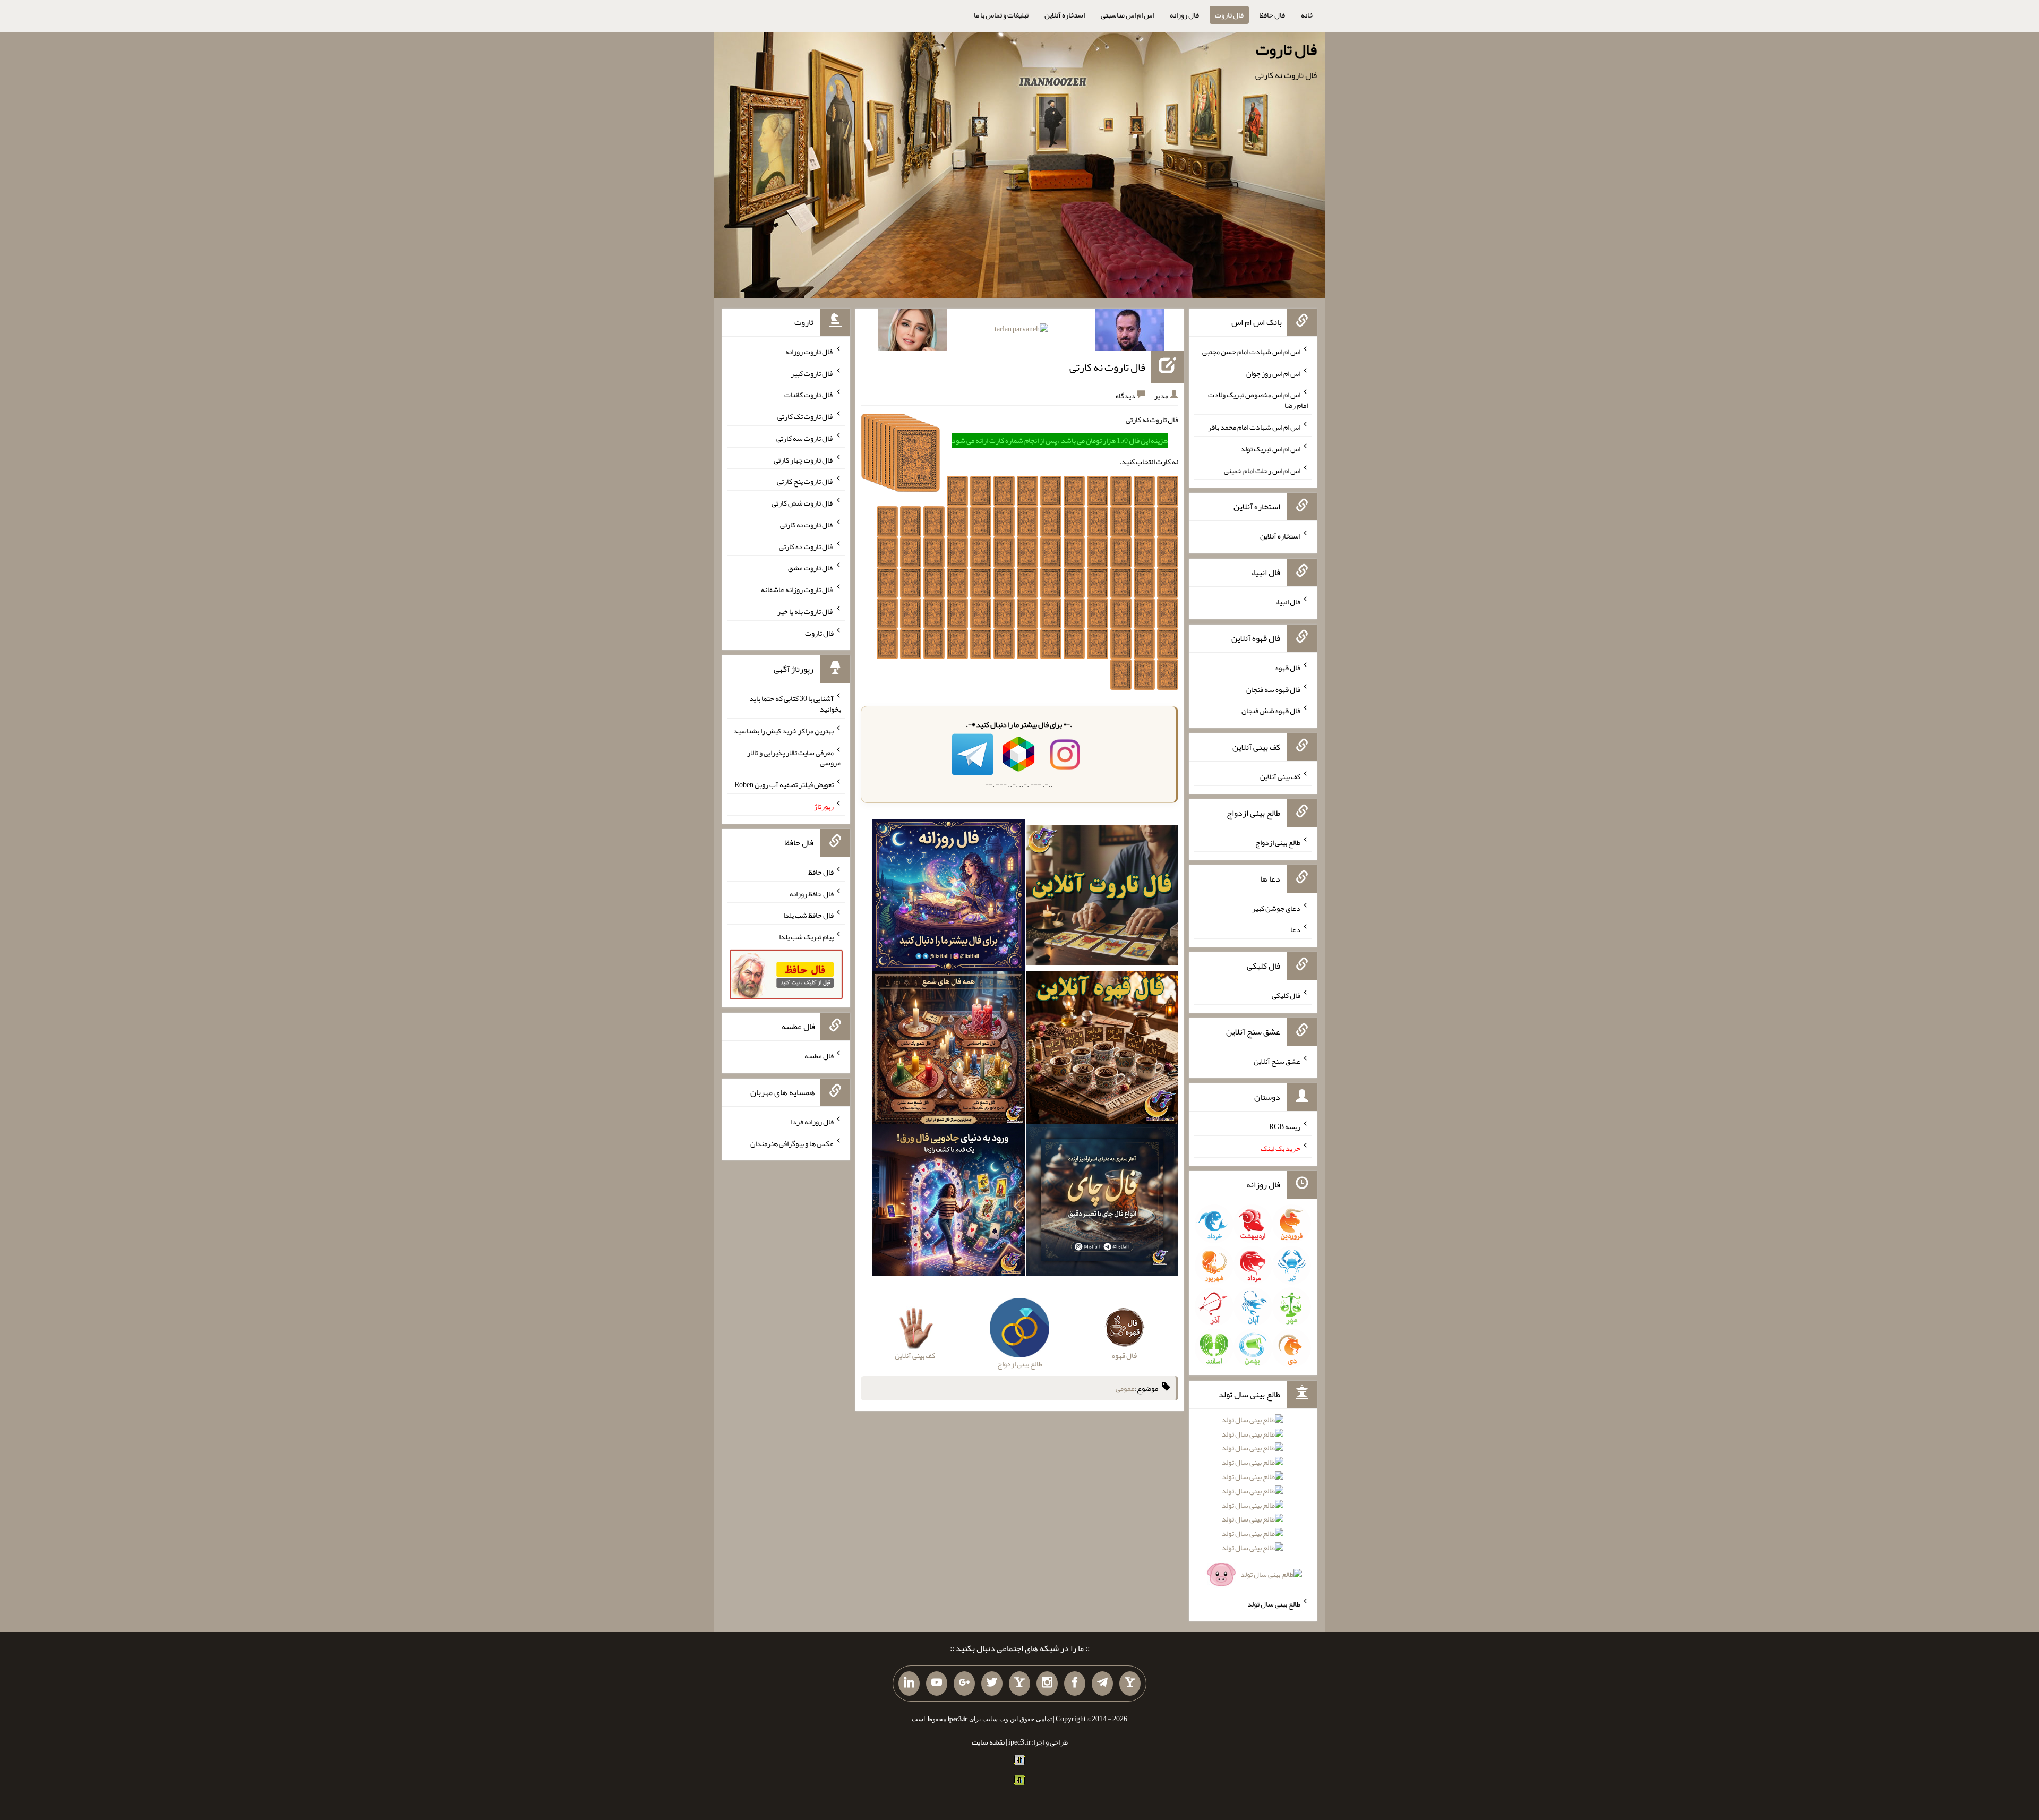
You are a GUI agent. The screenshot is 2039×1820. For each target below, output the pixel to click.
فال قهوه (1288, 668)
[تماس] (1019, 1684)
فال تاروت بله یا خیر (806, 611)
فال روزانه (1184, 15)
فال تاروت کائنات (809, 395)
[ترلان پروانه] (1021, 331)
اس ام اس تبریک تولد (1270, 449)
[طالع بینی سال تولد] (1253, 1501)
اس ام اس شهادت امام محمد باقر (1254, 427)
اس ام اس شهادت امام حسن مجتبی (1251, 352)
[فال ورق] (949, 1202)
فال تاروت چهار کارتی (804, 459)
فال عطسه (819, 1056)
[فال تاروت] (1102, 898)
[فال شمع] (949, 1050)
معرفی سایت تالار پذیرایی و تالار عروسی (794, 757)
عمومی (1125, 1388)
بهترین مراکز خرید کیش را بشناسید (783, 731)
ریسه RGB (1285, 1126)
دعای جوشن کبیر (1276, 908)
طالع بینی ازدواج (1278, 842)
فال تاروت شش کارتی (803, 503)
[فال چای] (1102, 1202)
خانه (1307, 15)
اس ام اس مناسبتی (1127, 15)
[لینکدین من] (909, 1684)
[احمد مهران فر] (1129, 332)
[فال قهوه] (1102, 1050)
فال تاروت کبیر (812, 373)
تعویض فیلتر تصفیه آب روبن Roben (784, 784)
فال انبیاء (1288, 602)
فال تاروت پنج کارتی (805, 481)
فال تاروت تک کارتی (806, 416)
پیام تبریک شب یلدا (806, 937)
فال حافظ (1272, 15)
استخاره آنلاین (1065, 15)
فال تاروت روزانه (809, 352)
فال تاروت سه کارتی (805, 438)
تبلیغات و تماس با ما (1001, 15)
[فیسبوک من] (1075, 1684)
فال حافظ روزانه (812, 893)
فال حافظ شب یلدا (808, 915)
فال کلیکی (1286, 995)
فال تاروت (1229, 15)
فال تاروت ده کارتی (806, 546)
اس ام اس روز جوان (1273, 373)
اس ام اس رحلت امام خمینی (1262, 470)
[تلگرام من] (1102, 1684)
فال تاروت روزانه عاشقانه (797, 589)
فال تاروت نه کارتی (1107, 367)
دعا (1295, 929)
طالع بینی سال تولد (1274, 1604)
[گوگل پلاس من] (964, 1684)
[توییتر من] (992, 1684)
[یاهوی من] (1130, 1684)
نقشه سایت (988, 1742)
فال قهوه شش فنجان (1271, 711)
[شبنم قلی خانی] (913, 332)
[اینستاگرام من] (1047, 1684)
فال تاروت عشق (811, 568)
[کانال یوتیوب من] (937, 1684)
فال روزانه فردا (812, 1122)
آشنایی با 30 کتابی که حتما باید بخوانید (795, 704)
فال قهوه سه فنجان (1273, 689)
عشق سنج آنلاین (1277, 1061)
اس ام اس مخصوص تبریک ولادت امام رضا (1258, 400)
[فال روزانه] (949, 898)
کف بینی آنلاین (1280, 776)
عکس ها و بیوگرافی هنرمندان (792, 1143)
